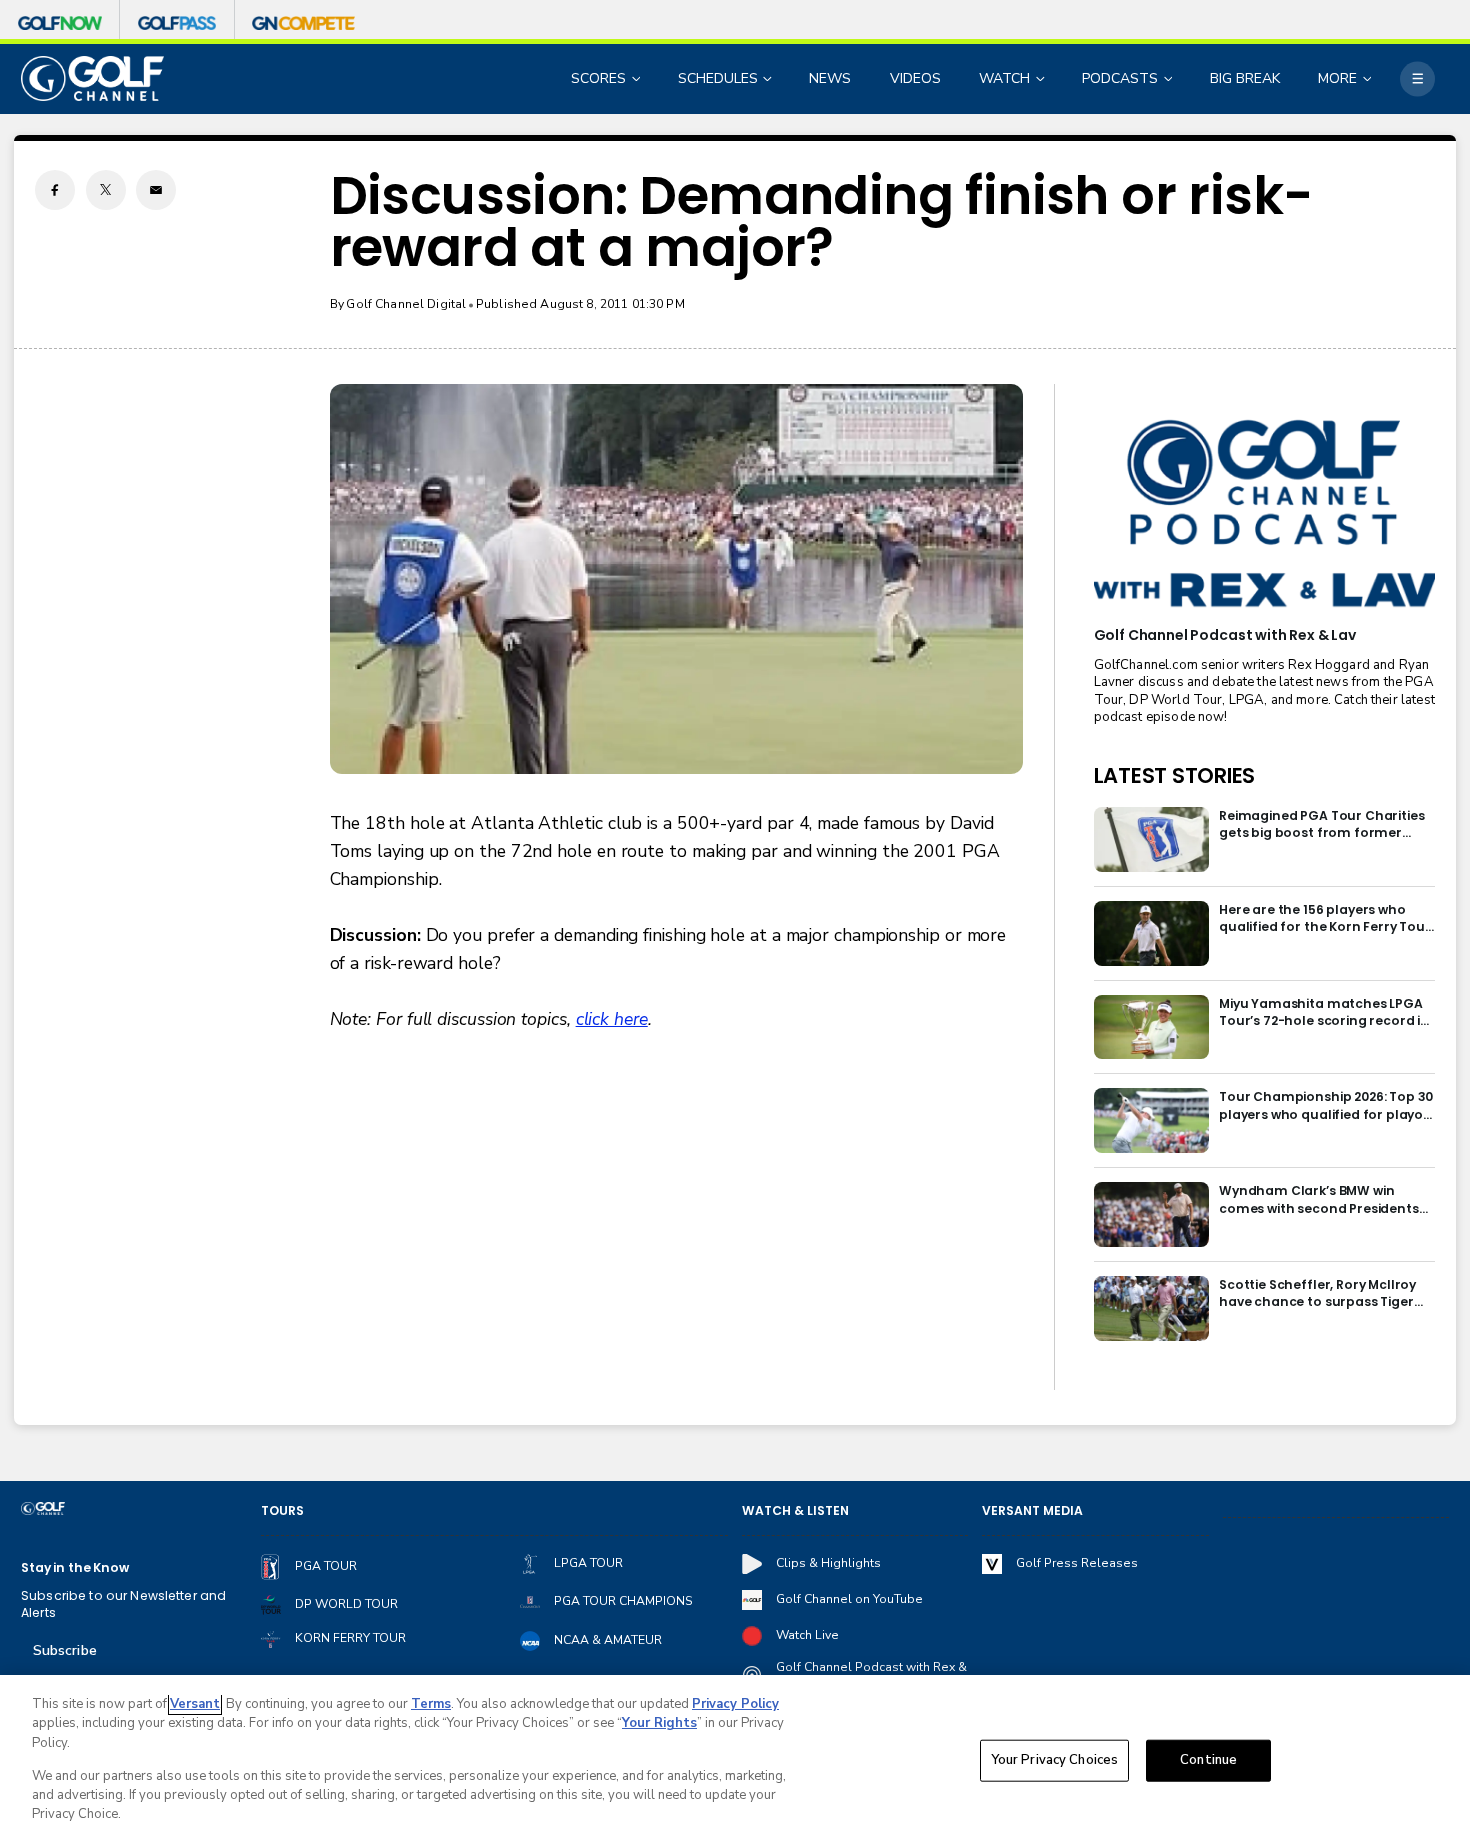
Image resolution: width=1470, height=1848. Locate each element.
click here (612, 1019)
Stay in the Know (75, 1567)
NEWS (830, 78)
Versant (195, 1704)
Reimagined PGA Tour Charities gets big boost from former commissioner (1321, 824)
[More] (1417, 78)
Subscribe (65, 1650)
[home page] (92, 78)
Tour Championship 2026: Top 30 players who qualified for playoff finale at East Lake (1327, 1105)
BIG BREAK (1245, 78)
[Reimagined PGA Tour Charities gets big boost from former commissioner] (1151, 839)
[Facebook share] (55, 190)
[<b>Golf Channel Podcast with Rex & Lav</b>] (1264, 515)
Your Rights (659, 1723)
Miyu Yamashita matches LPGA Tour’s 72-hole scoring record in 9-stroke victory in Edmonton (1324, 1012)
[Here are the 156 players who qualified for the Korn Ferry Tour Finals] (1151, 933)
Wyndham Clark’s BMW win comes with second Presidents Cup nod (1319, 1199)
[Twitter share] (106, 190)
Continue (1208, 1760)
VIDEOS (915, 78)
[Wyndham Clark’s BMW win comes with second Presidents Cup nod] (1151, 1214)
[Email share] (156, 190)
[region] (735, 1761)
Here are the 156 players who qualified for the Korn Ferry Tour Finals (1325, 918)
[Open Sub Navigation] (638, 78)
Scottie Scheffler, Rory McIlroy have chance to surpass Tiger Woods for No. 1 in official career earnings (1325, 1293)
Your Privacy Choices (1055, 1760)
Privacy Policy (735, 1704)
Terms (431, 1704)
